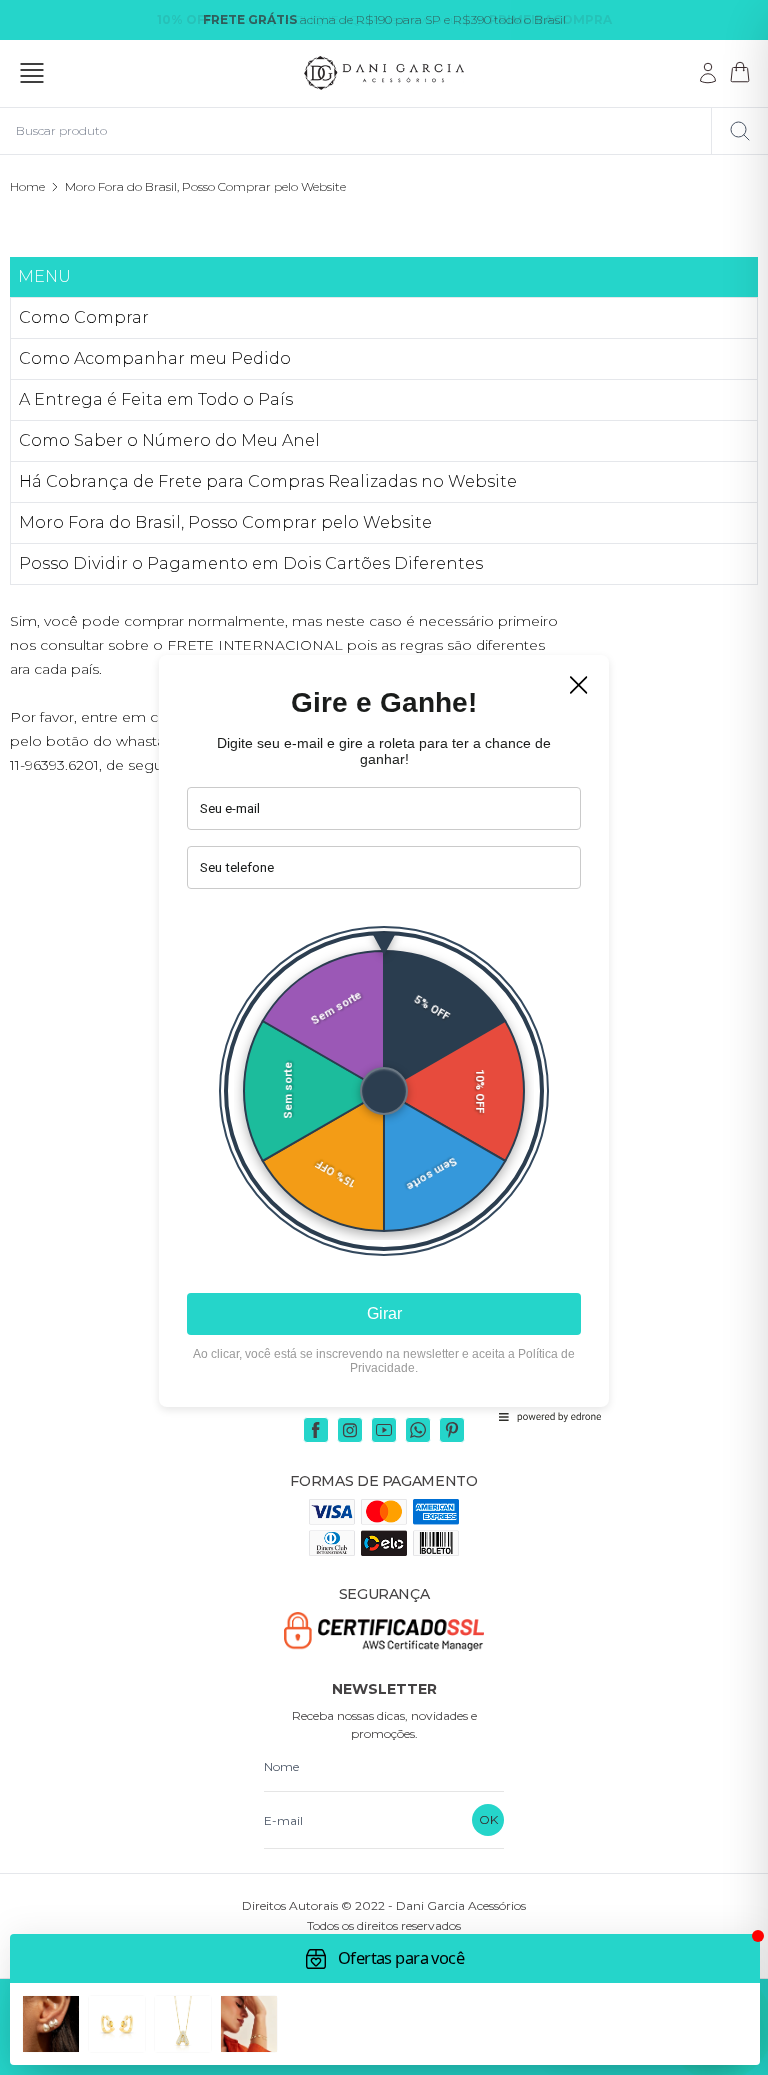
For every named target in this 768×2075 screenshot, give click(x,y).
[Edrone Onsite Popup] (384, 1037)
